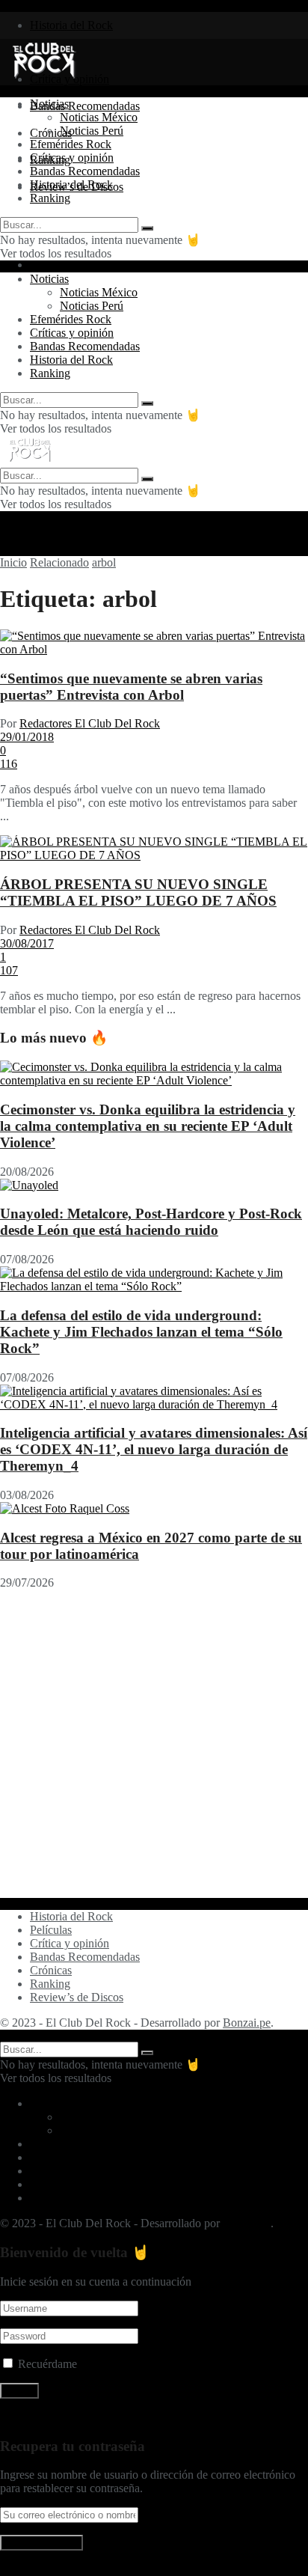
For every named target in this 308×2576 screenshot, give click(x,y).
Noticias (49, 104)
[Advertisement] (154, 1744)
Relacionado (59, 562)
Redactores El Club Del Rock (90, 723)
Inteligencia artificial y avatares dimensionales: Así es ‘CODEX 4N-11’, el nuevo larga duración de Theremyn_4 (154, 1449)
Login (44, 265)
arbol (104, 562)
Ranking (50, 198)
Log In (16, 2569)
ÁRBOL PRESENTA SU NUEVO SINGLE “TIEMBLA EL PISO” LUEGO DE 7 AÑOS (138, 892)
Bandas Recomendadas (85, 106)
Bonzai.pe (247, 2023)
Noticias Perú (92, 131)
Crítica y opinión (70, 1943)
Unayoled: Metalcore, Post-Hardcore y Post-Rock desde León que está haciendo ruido (151, 1222)
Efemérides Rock (71, 144)
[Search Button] (147, 228)
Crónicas (51, 1970)
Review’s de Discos (77, 1997)
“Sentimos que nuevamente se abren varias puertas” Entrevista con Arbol (131, 687)
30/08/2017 (27, 943)
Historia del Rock (71, 25)
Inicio (13, 562)
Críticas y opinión (72, 158)
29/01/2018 (27, 737)
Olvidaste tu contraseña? (58, 2417)
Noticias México (99, 117)
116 (9, 764)
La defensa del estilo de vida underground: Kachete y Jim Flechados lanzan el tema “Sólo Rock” (141, 1332)
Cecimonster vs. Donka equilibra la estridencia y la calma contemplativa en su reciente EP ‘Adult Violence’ (148, 1126)
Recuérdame (47, 2364)
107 (9, 970)
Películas (51, 1930)
